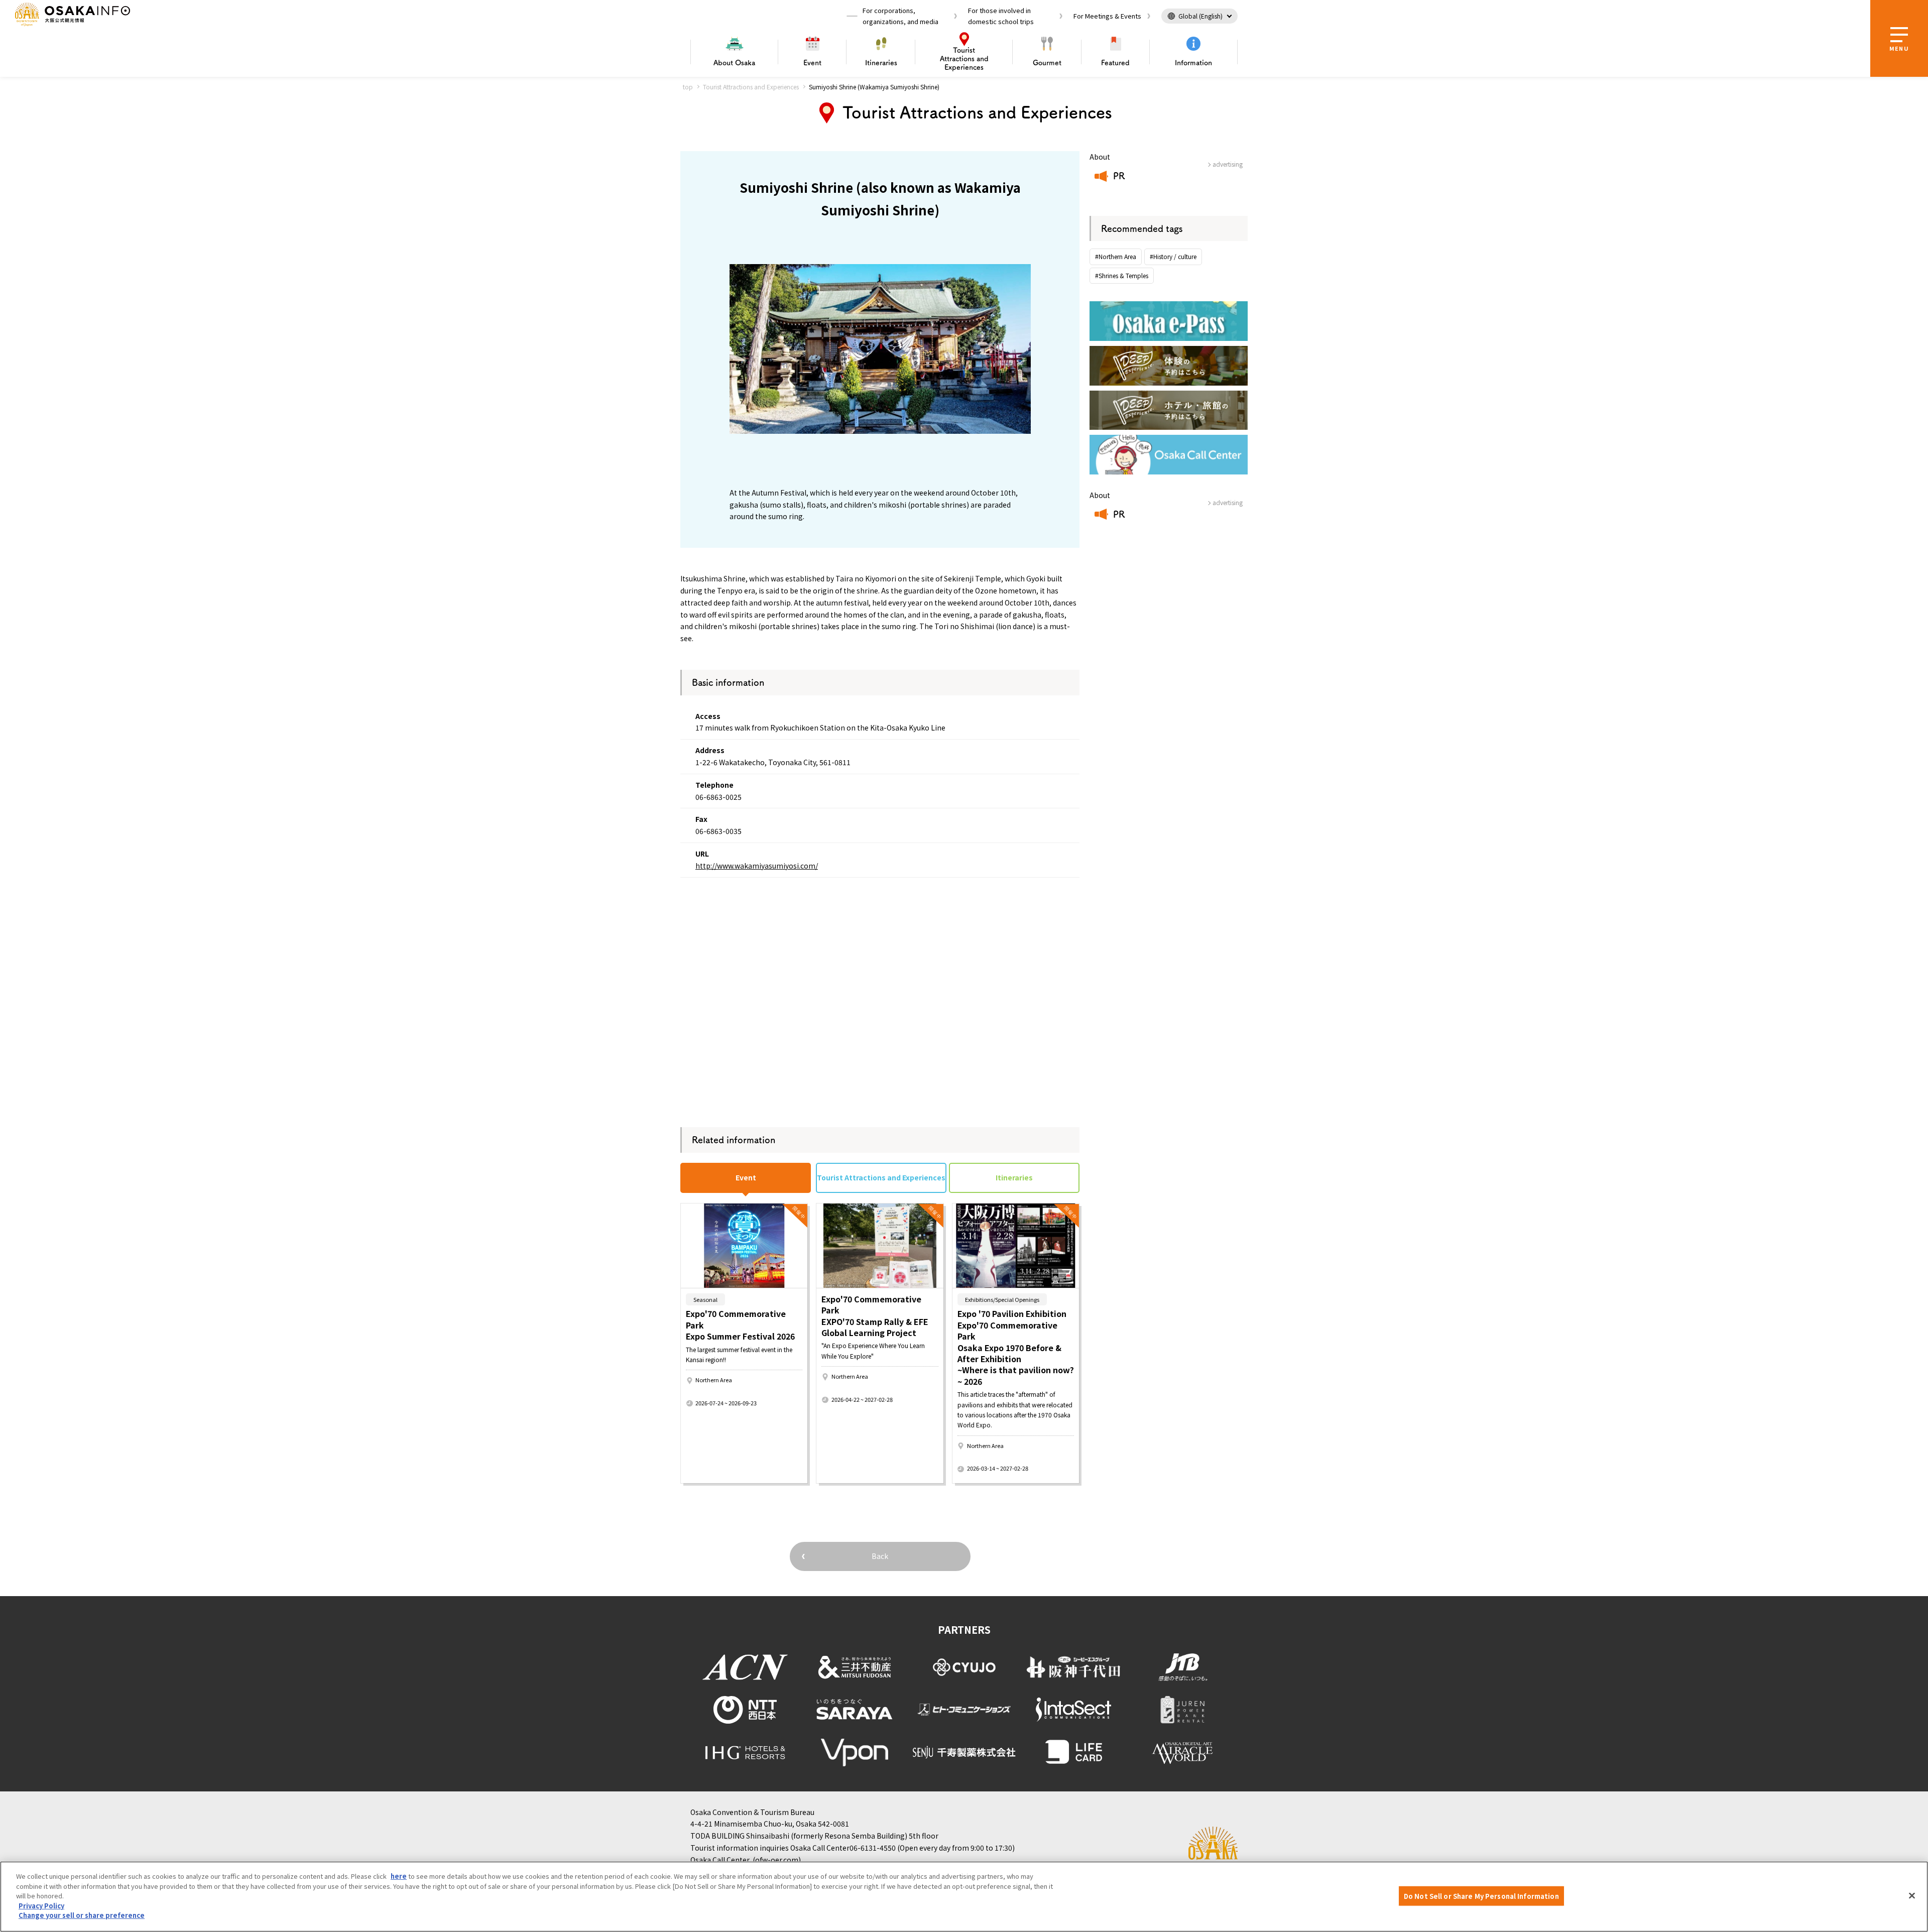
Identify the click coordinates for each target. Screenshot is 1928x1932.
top (688, 87)
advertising (1228, 164)
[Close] (1912, 1895)
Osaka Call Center (720, 1860)
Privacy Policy (41, 1906)
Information (1193, 63)
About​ (734, 63)
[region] (964, 1897)
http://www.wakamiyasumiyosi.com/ (757, 866)
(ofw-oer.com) (777, 1860)
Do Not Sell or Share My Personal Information (1481, 1896)
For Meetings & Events (1107, 16)
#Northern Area (1116, 256)
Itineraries (881, 63)
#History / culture (1173, 256)
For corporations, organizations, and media (900, 16)
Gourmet (1047, 63)
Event (812, 63)
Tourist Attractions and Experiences (751, 87)
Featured (1115, 63)
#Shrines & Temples (1122, 275)
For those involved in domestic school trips (1001, 16)
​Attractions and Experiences (964, 59)
